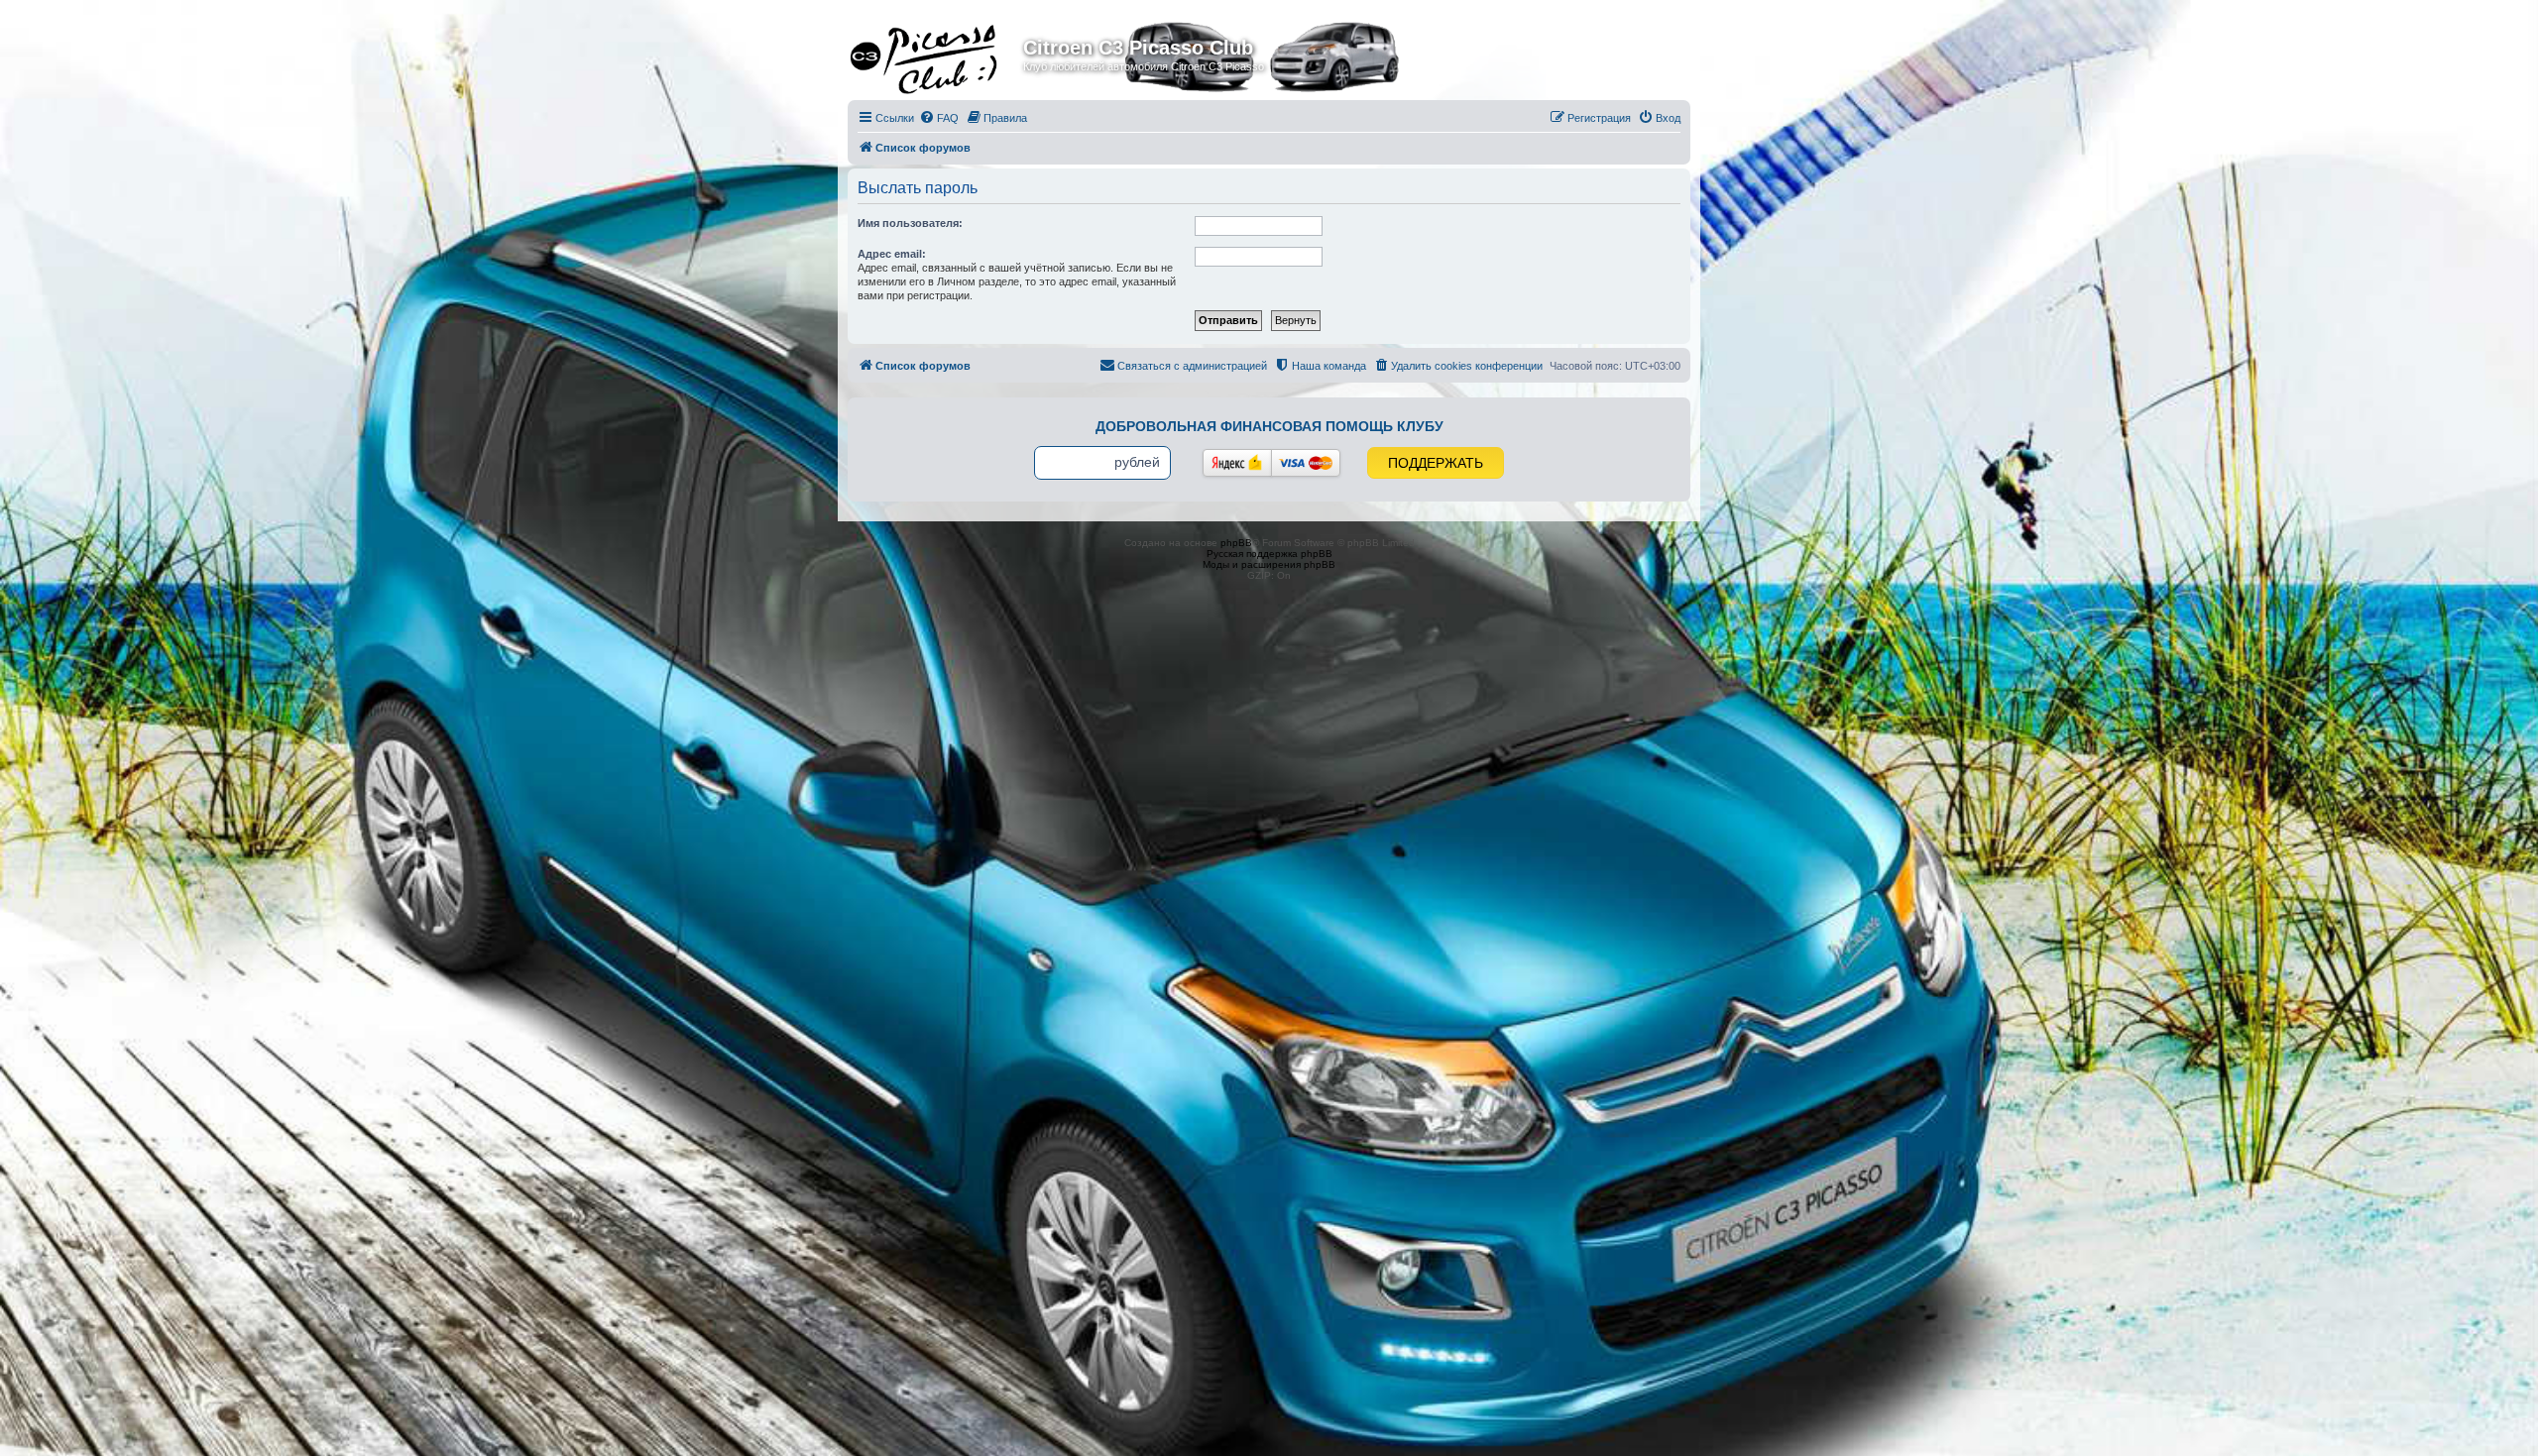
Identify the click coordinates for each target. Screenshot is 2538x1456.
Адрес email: (892, 254)
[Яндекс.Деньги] (1237, 463)
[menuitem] (939, 118)
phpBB (1236, 543)
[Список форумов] (938, 54)
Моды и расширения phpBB (1269, 564)
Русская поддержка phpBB (1269, 554)
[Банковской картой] (1306, 463)
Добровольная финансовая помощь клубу (1269, 426)
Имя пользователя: (910, 223)
